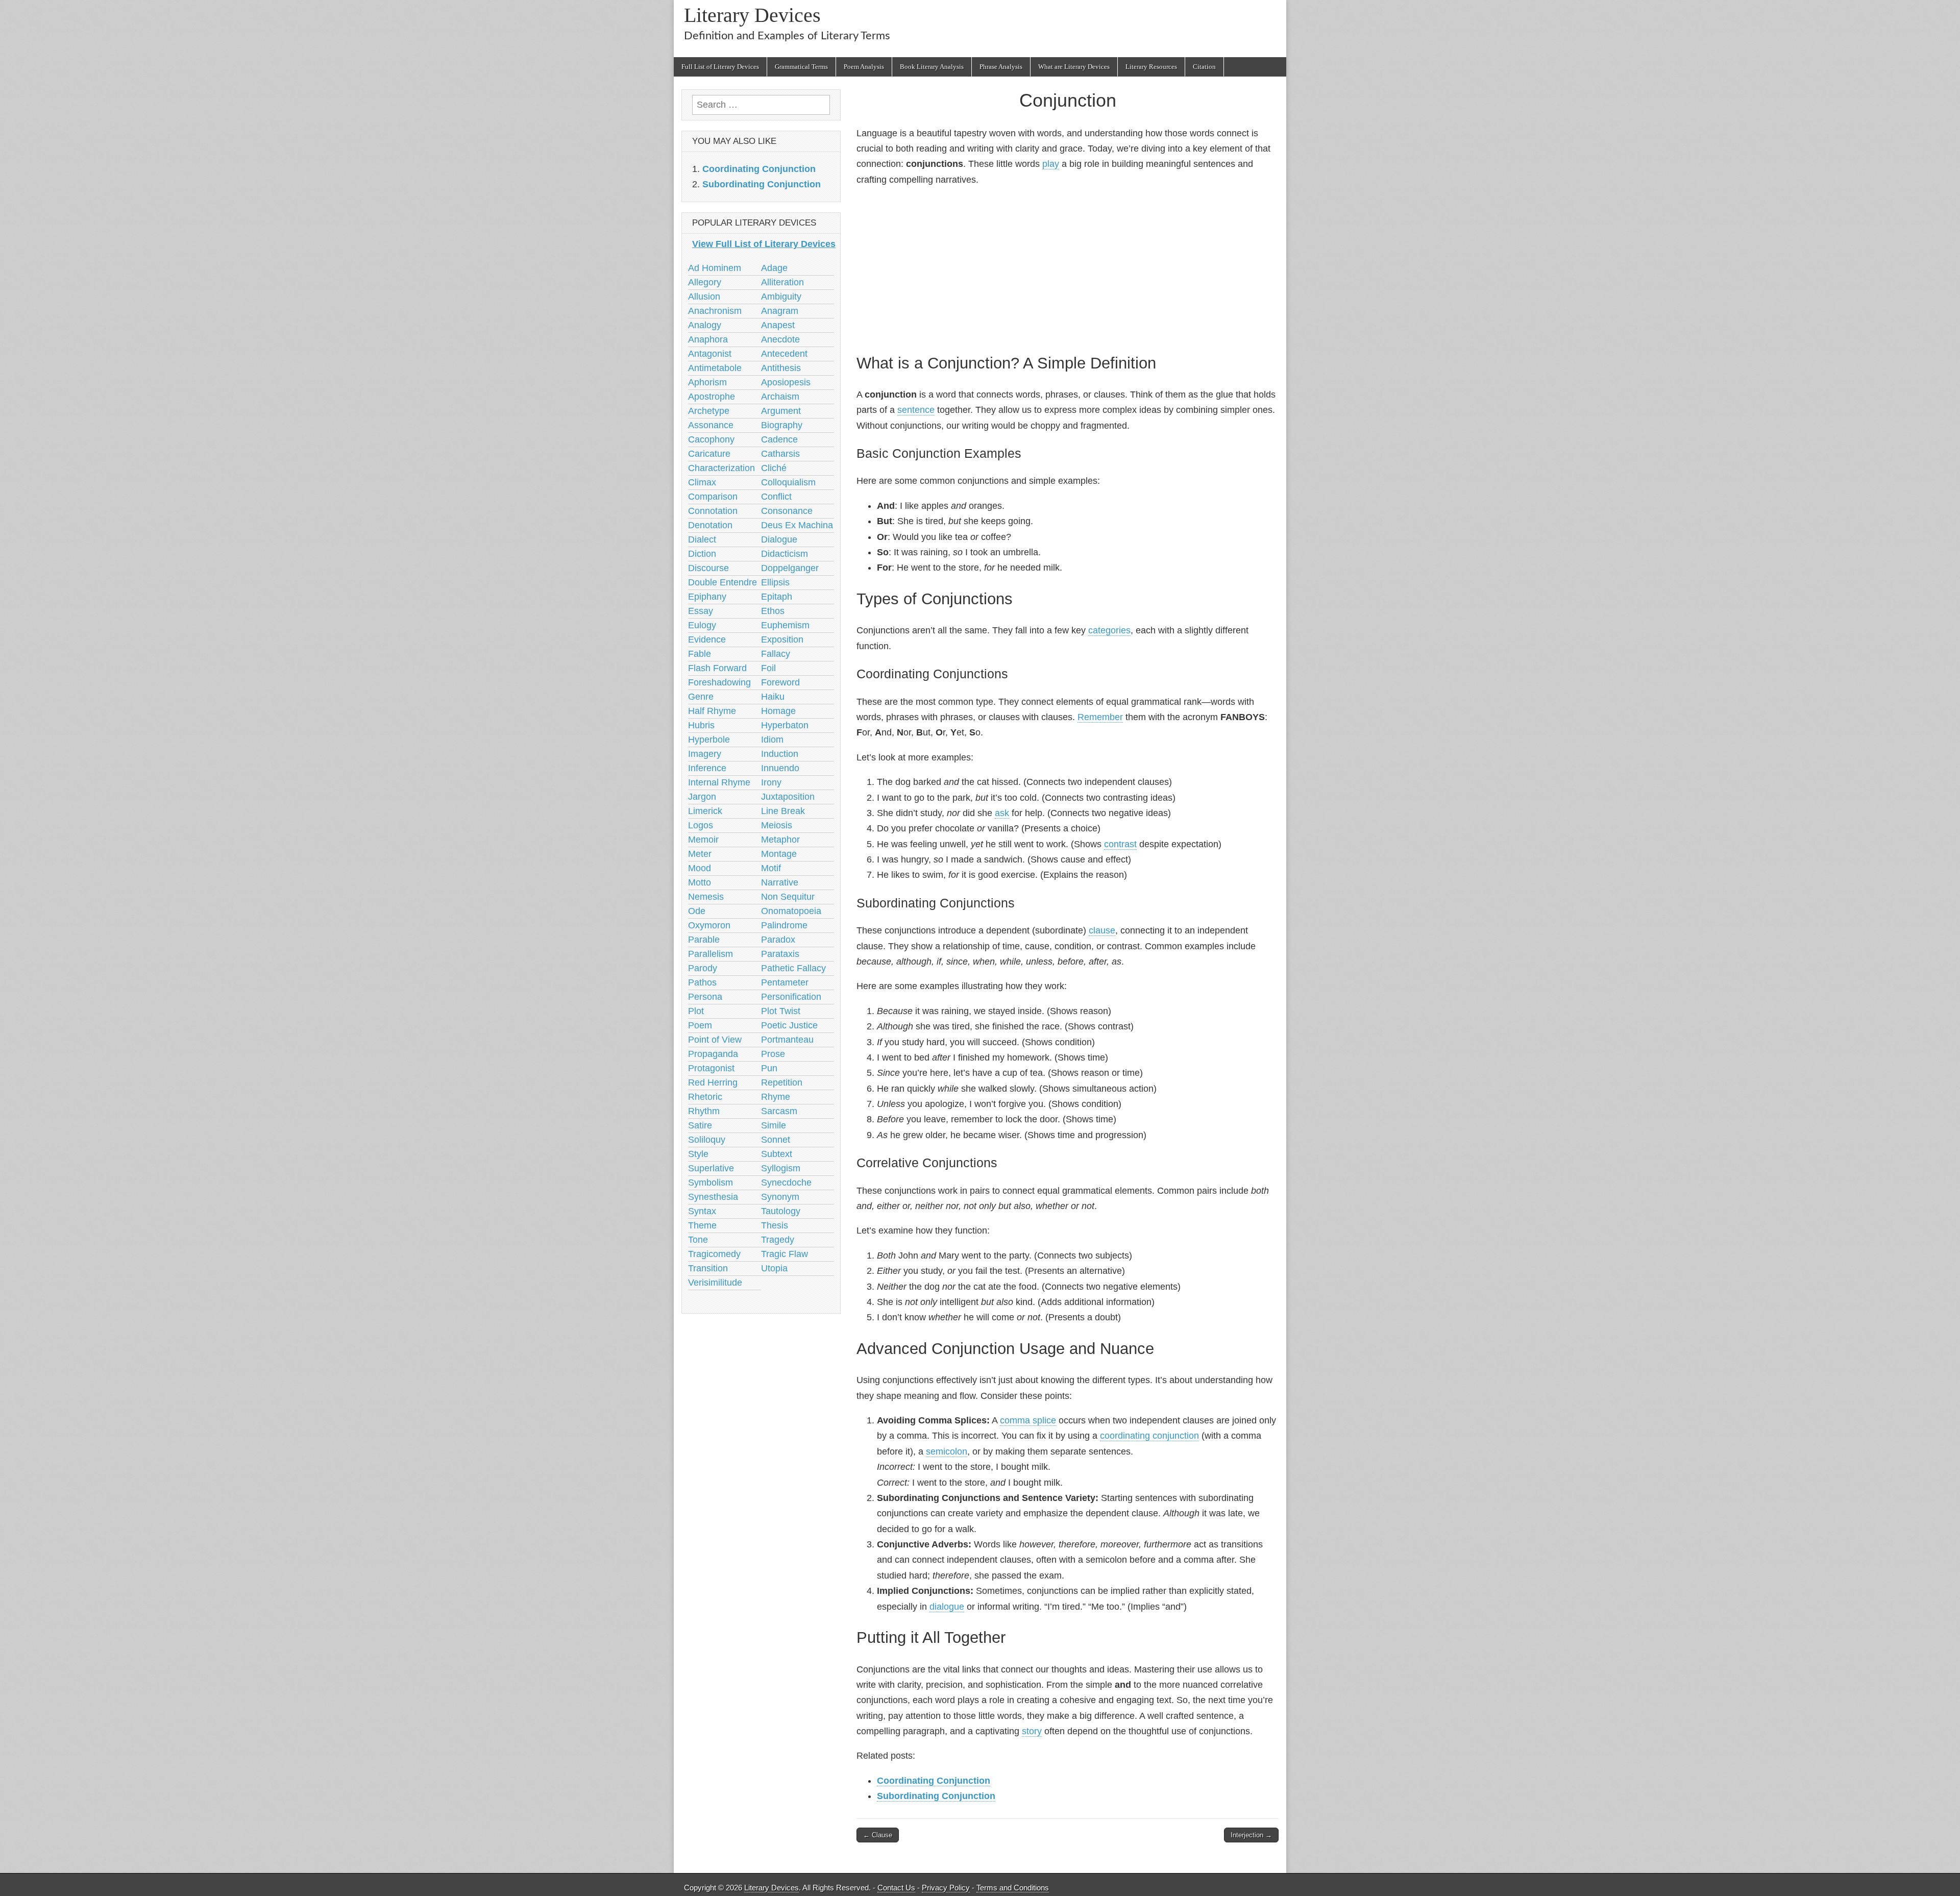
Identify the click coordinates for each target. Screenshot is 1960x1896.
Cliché (774, 468)
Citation (1204, 67)
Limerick (705, 811)
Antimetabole (715, 368)
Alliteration (782, 282)
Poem (700, 1025)
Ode (697, 911)
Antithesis (781, 368)
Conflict (776, 497)
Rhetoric (705, 1097)
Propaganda (713, 1054)
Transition (708, 1268)
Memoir (703, 840)
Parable (704, 940)
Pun (769, 1068)
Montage (779, 854)
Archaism (780, 397)
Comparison (713, 497)
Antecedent (784, 354)
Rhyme (776, 1097)
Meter (700, 854)
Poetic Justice (789, 1025)
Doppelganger (790, 568)
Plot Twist (781, 1011)
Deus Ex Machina (797, 525)
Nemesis (706, 897)
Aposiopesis (786, 382)
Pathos (702, 982)
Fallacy (776, 654)
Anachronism (715, 311)
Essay (701, 611)
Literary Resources (1151, 67)
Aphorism (707, 382)
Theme (702, 1225)
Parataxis (780, 954)
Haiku (773, 697)
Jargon (702, 797)
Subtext (777, 1154)
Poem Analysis (864, 67)
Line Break (783, 811)
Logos (701, 825)
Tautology (781, 1211)
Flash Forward (717, 668)
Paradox (778, 940)
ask (1002, 813)
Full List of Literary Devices (720, 67)
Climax (702, 482)
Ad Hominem (715, 268)
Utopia (774, 1268)
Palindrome (784, 925)
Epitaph (777, 597)
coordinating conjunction (1149, 1436)
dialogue (947, 1607)
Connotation (713, 511)
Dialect (702, 539)
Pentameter (785, 982)
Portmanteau (787, 1040)
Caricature (709, 454)
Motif (771, 868)
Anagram (780, 311)
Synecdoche (786, 1183)
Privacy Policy (946, 1888)
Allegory (705, 282)
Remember (1100, 717)
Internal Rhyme (719, 782)
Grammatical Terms (801, 67)
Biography (782, 425)
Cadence (779, 439)
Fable (700, 654)
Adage (774, 268)
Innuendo (780, 768)
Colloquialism (788, 482)
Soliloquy (707, 1140)
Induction (780, 754)
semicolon (947, 1451)
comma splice (1028, 1420)
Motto (700, 882)
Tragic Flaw (785, 1254)
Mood (700, 868)
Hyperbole (709, 740)
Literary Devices (752, 15)
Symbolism (710, 1183)
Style (698, 1154)
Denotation (710, 525)
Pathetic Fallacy (793, 968)
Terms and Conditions (1013, 1888)
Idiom (772, 740)
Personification (791, 997)
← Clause (878, 1835)
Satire (700, 1125)
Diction (702, 554)
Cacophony (711, 439)
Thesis (775, 1225)
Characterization (721, 468)
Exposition (782, 639)
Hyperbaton (785, 725)
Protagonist (711, 1068)
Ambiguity (781, 297)
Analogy (705, 325)
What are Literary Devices (1074, 67)
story (1032, 1731)
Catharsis (780, 454)
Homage (778, 711)
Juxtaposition (788, 797)
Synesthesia (713, 1197)
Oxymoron (709, 925)
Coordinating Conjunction (934, 1781)
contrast (1120, 844)
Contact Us (896, 1888)
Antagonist (710, 354)
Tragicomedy (714, 1254)
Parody (703, 968)
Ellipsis (775, 582)
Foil (768, 668)
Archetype (709, 411)
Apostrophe (712, 397)
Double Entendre (722, 582)
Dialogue (779, 539)
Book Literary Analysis (932, 67)
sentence (916, 410)
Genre (701, 697)
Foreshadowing (719, 682)
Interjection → (1251, 1835)
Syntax (702, 1211)
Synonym (780, 1197)
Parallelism (710, 954)
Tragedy (778, 1240)
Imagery (705, 754)
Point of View (715, 1040)
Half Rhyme (712, 711)
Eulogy (702, 625)
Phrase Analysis (1001, 67)
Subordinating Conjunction (936, 1796)
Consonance (787, 511)
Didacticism (785, 554)
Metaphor (780, 840)
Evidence (707, 639)
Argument (781, 411)
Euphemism (785, 625)
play (1051, 164)
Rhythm (704, 1111)
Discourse (708, 568)
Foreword (780, 682)
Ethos (773, 611)
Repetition (782, 1082)
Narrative (780, 882)
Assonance (711, 425)
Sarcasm (779, 1111)
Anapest (778, 325)
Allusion (704, 297)
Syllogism (781, 1168)
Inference (707, 768)
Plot (696, 1011)
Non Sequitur (788, 897)
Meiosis (777, 825)
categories (1109, 630)
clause (1102, 930)
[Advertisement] (1068, 268)
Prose (773, 1054)
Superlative (711, 1168)
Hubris (701, 725)
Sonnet (776, 1140)
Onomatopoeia (791, 911)
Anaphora (708, 339)
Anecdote (780, 339)
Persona (705, 997)
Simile (774, 1125)
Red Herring (713, 1082)
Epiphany (707, 597)
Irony (771, 782)
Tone (698, 1240)
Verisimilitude (715, 1283)
